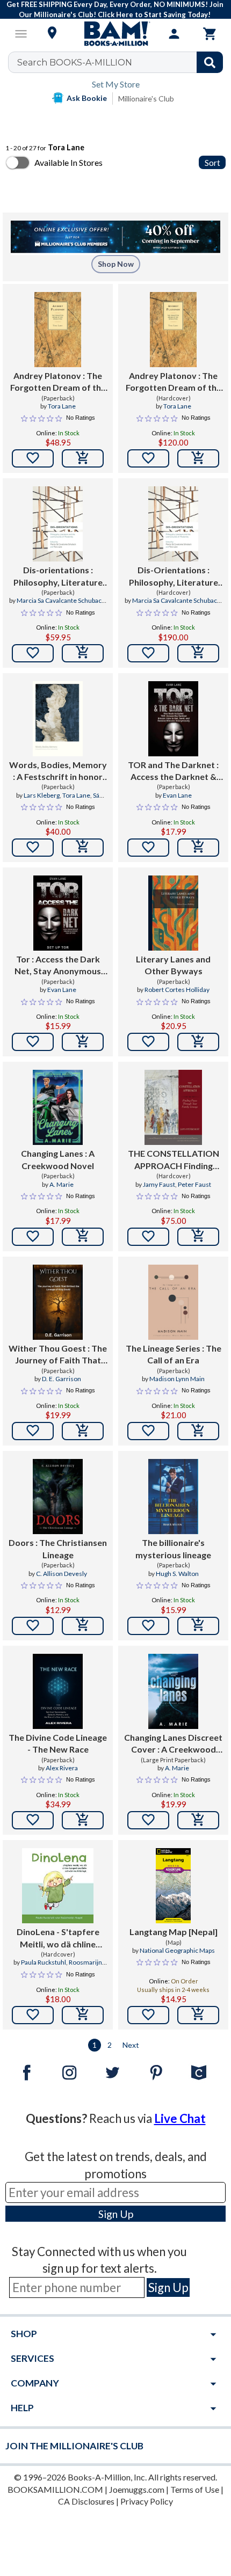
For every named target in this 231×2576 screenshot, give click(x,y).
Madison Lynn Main (177, 1379)
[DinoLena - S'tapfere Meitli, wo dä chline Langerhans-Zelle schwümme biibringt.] (58, 1886)
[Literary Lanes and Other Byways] (173, 913)
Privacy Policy (147, 2501)
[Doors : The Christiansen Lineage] (58, 1497)
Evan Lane (177, 795)
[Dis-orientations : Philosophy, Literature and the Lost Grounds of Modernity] (58, 524)
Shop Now (116, 264)
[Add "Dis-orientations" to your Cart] (83, 653)
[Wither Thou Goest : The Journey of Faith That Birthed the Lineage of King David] (58, 1302)
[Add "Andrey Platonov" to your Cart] (83, 458)
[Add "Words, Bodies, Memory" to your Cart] (83, 848)
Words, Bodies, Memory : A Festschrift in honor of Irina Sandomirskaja (58, 771)
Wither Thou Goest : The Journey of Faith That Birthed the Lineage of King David (58, 1355)
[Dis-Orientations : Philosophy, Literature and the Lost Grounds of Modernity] (173, 524)
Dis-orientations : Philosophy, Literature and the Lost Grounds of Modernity (58, 577)
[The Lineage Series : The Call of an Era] (173, 1302)
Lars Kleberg (42, 795)
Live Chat (180, 2118)
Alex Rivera (62, 1768)
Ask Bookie (87, 98)
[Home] (115, 34)
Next (131, 2045)
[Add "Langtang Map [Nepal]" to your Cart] (198, 2015)
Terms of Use (195, 2489)
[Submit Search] (210, 62)
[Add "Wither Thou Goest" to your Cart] (83, 1431)
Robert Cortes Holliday (177, 990)
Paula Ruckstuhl (44, 1962)
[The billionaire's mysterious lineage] (173, 1497)
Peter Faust (194, 1184)
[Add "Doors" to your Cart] (83, 1626)
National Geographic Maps (177, 1950)
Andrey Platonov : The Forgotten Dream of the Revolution (58, 382)
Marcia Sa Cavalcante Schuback (61, 600)
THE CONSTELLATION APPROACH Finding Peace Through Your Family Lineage (174, 1160)
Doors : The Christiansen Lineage (58, 1548)
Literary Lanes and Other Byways (173, 965)
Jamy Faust (159, 1184)
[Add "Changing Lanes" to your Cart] (83, 1237)
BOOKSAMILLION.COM (55, 2489)
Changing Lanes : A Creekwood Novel (58, 1159)
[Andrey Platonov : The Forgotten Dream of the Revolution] (58, 330)
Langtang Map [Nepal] (174, 1932)
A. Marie (62, 1184)
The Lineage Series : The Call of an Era (174, 1354)
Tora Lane (62, 406)
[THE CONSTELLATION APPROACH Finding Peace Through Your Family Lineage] (173, 1107)
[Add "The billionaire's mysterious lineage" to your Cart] (198, 1626)
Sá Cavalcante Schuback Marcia (59, 800)
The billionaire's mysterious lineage (173, 1548)
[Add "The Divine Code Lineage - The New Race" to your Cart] (83, 1820)
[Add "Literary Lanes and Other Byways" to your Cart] (198, 1042)
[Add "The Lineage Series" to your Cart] (198, 1431)
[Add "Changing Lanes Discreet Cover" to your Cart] (198, 1820)
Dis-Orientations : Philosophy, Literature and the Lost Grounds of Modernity (173, 577)
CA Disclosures (86, 2501)
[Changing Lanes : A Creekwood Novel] (57, 1107)
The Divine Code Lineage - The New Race (58, 1743)
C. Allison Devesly (62, 1574)
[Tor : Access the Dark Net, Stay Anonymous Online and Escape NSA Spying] (58, 913)
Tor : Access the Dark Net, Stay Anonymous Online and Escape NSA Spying (58, 966)
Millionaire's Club (146, 98)
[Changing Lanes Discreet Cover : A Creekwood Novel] (173, 1691)
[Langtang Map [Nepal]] (173, 1886)
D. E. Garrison (62, 1379)
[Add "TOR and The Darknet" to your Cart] (198, 848)
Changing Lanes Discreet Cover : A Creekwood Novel (173, 1744)
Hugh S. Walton (177, 1574)
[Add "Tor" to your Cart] (83, 1042)
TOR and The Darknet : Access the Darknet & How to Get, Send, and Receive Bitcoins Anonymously (173, 771)
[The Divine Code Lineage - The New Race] (58, 1691)
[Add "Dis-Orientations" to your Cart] (198, 653)
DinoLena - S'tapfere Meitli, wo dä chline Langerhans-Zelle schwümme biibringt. (58, 1938)
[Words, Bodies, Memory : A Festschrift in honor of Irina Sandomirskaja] (58, 719)
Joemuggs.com (137, 2489)
